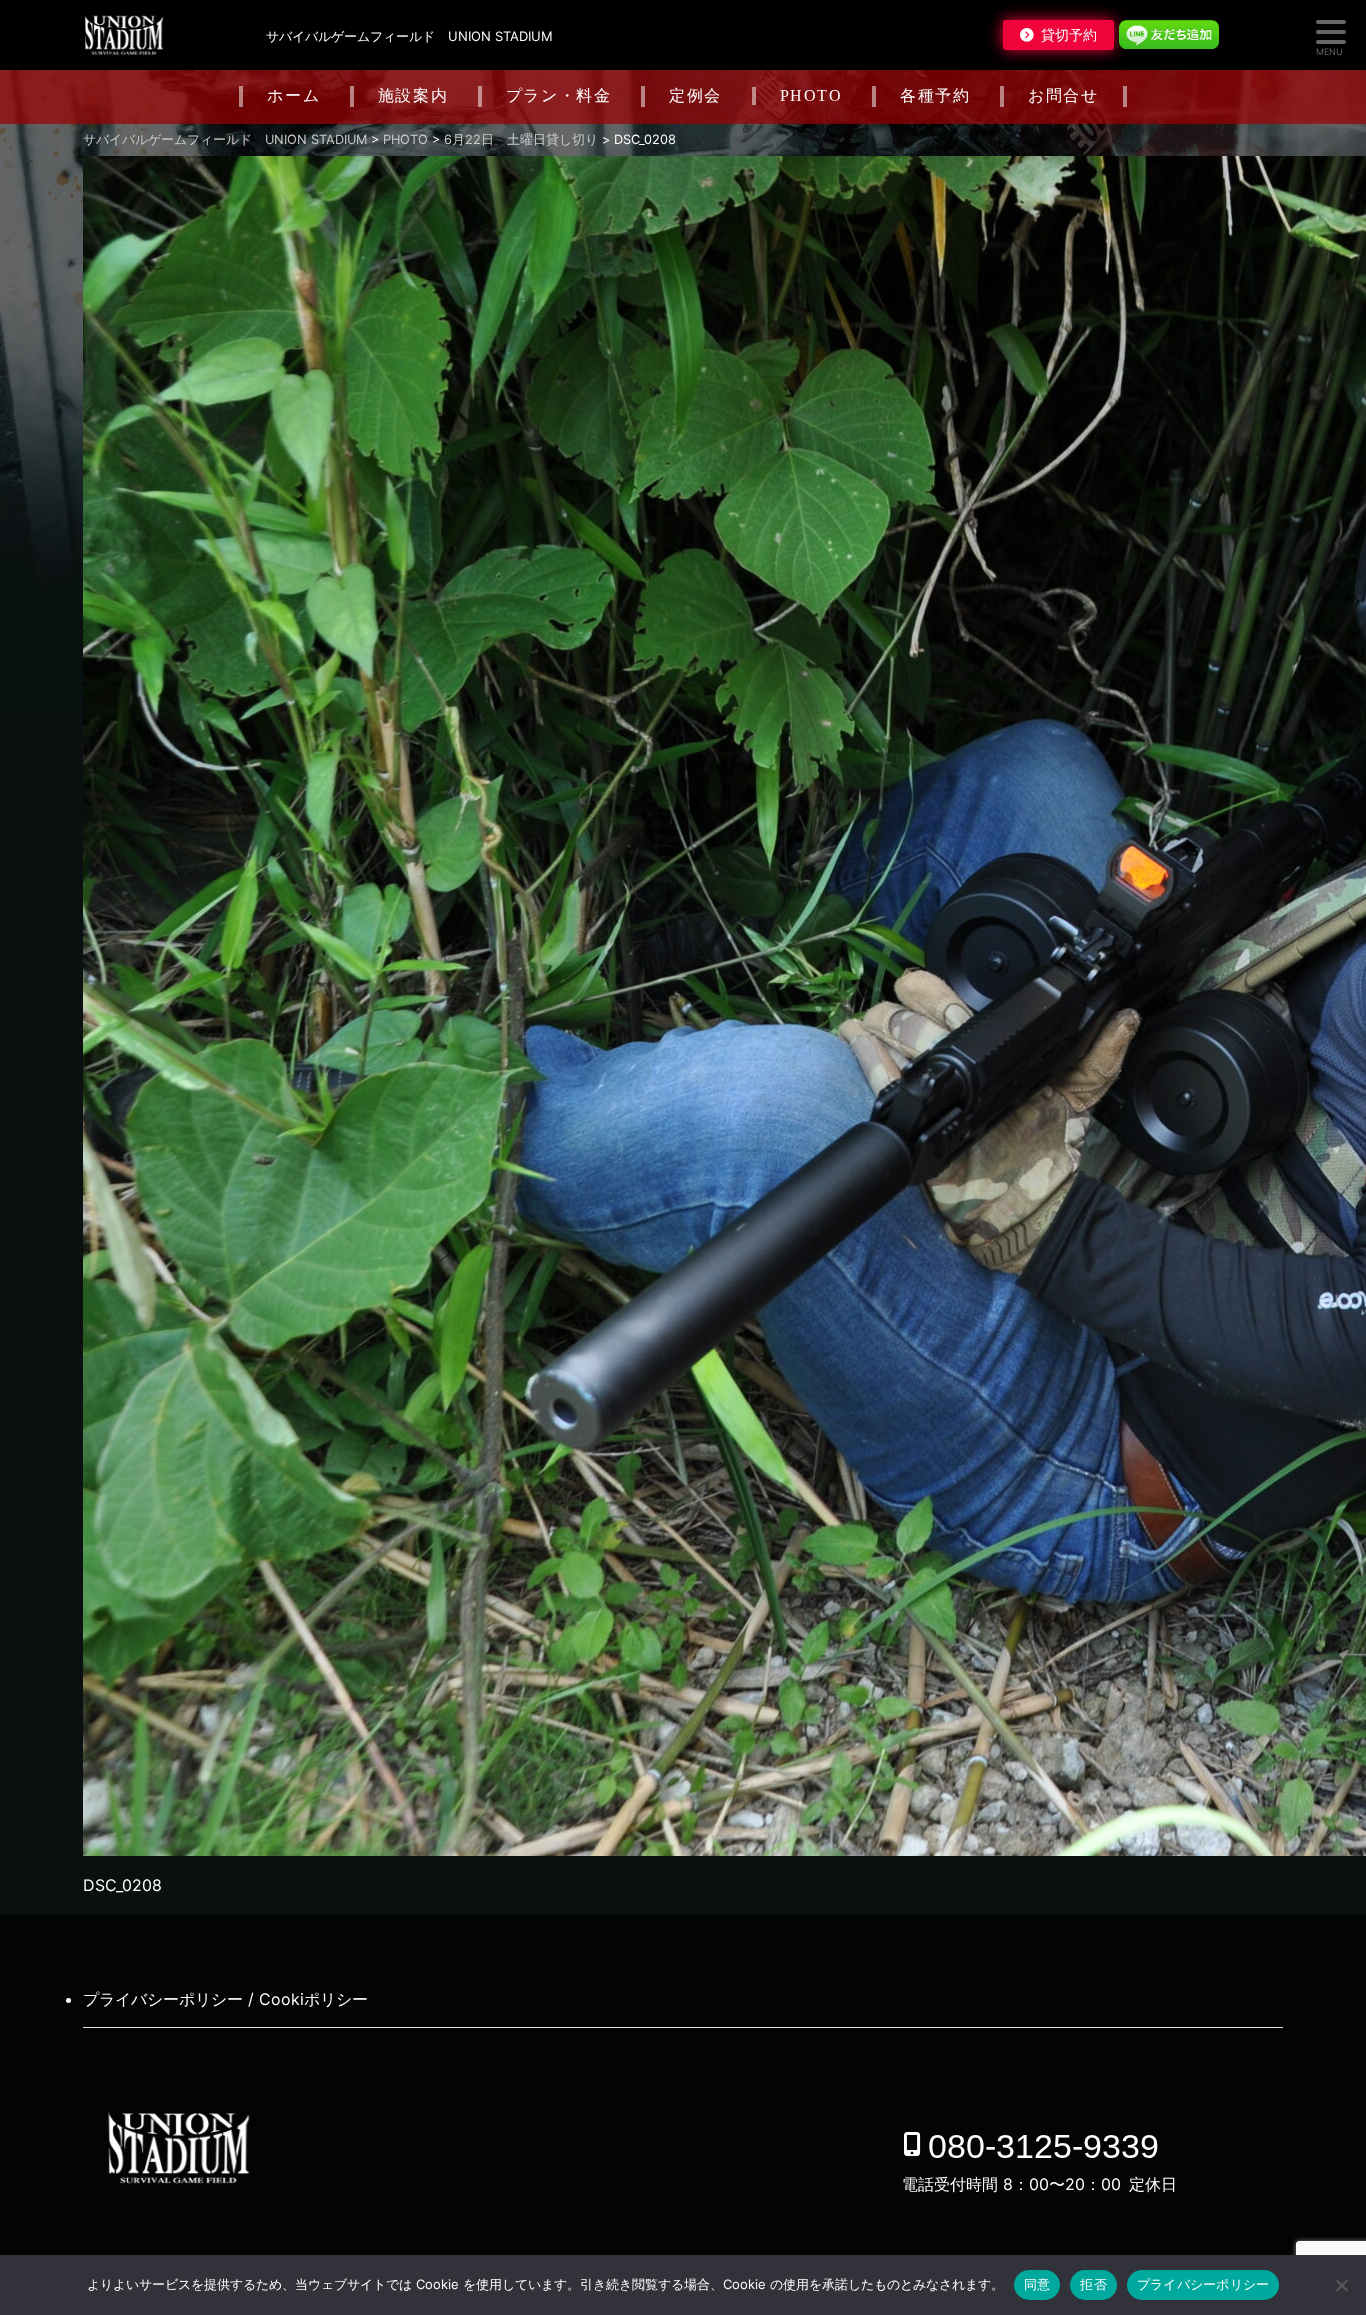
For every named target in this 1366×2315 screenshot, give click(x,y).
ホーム (293, 95)
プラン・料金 (559, 95)
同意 (1037, 2284)
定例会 (695, 95)
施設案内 (413, 95)
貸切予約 (1069, 35)
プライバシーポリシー (1203, 2284)
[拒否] (1341, 2285)
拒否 (1093, 2284)
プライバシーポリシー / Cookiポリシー (225, 1999)
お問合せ (1063, 95)
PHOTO (811, 95)
